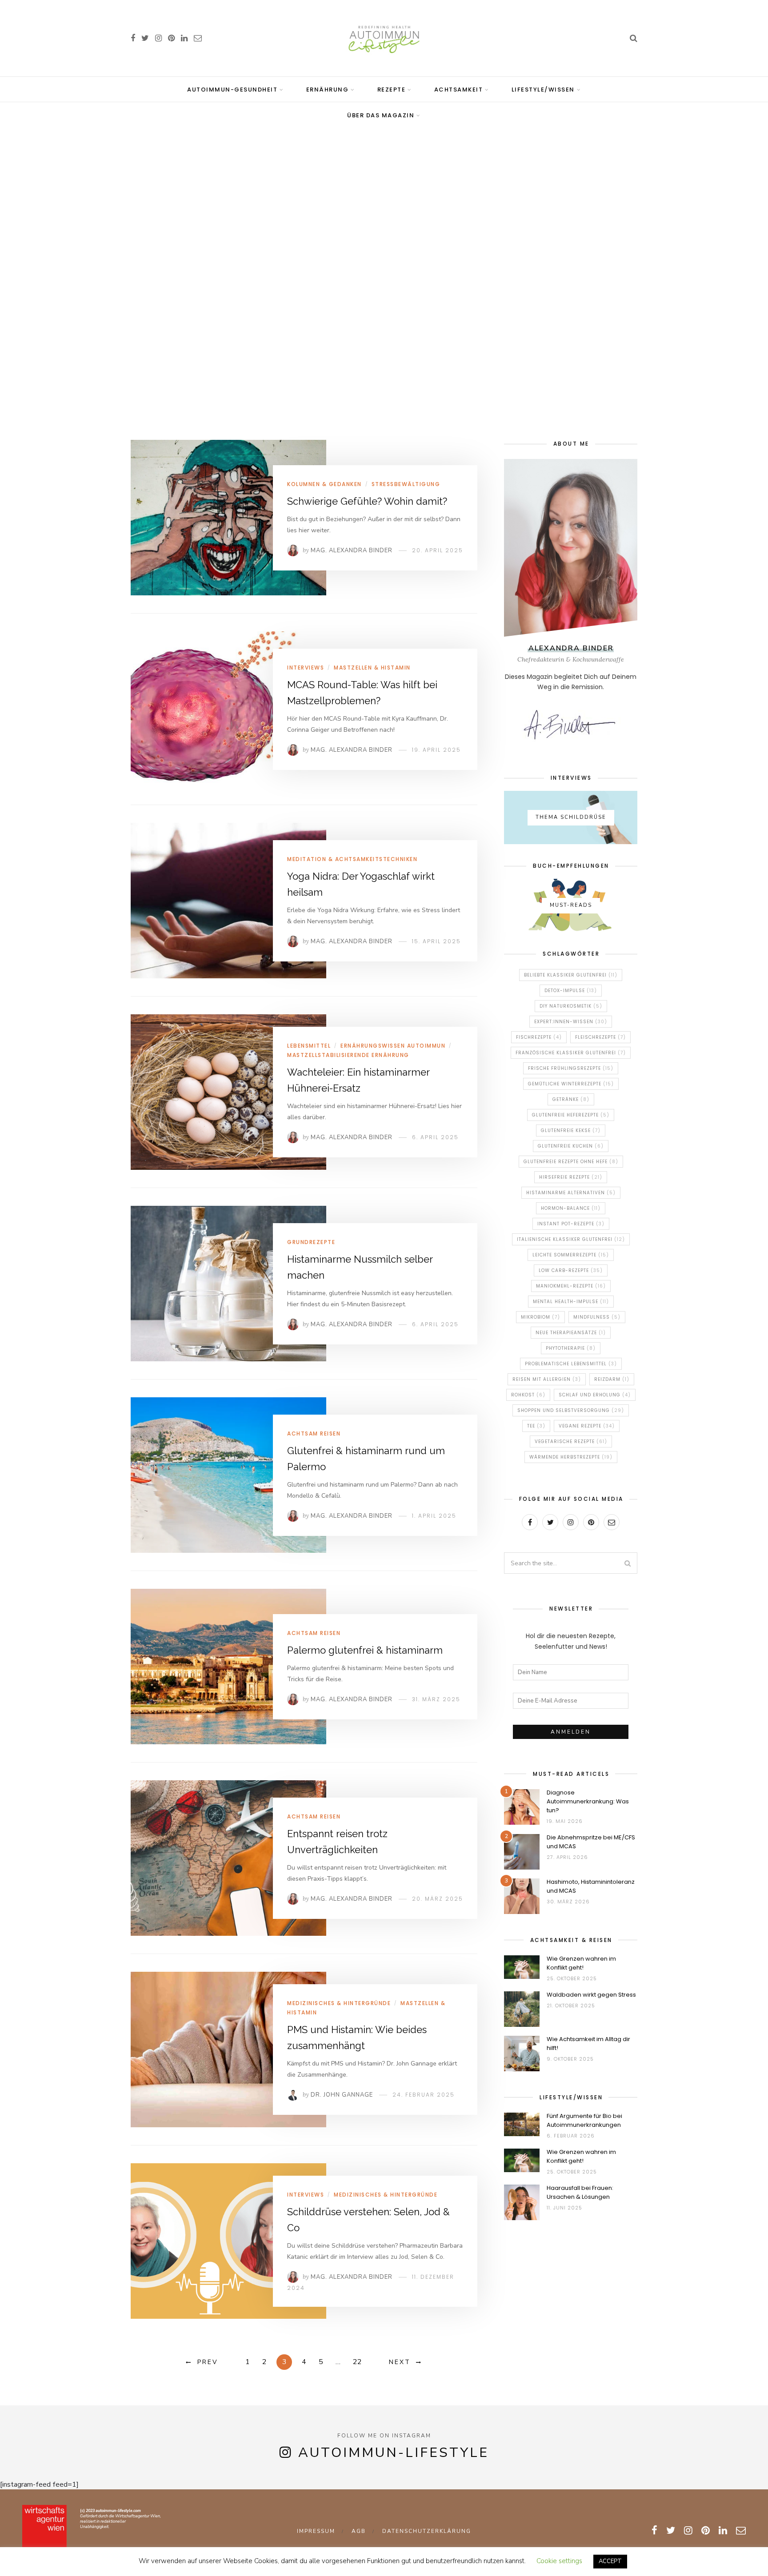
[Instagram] (571, 1522)
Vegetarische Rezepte (571, 1442)
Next (400, 2362)
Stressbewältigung (406, 484)
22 (357, 2362)
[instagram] (158, 38)
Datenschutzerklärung (427, 2531)
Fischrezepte (539, 1037)
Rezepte (392, 90)
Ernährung (328, 90)
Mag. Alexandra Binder (352, 550)
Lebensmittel (309, 1046)
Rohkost (528, 1395)
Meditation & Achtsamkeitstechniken (352, 859)
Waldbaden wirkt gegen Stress (591, 1995)
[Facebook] (530, 1522)
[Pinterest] (591, 1522)
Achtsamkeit (459, 90)
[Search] (634, 38)
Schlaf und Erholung (595, 1395)
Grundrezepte (311, 1242)
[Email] (612, 1522)
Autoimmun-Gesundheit (232, 90)
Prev (208, 2362)
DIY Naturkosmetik (571, 1006)
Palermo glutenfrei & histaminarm (365, 1650)
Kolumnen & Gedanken (324, 484)
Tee (536, 1426)
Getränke (571, 1099)
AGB (359, 2531)
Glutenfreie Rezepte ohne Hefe (571, 1162)
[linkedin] (184, 38)
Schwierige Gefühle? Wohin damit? (367, 501)
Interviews (306, 668)
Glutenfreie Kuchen (571, 1146)
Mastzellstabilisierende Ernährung (348, 1055)
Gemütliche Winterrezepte (571, 1084)
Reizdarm (612, 1379)
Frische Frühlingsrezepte (571, 1068)
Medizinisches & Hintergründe (339, 2003)
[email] (198, 38)
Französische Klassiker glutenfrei (571, 1053)
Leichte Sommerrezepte (571, 1255)
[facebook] (133, 38)
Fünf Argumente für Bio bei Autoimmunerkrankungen (584, 2120)
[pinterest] (171, 38)
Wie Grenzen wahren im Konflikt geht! (581, 1963)
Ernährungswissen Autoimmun (393, 1046)
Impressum (316, 2531)
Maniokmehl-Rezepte (571, 1286)
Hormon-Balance (571, 1208)
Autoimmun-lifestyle (394, 2453)
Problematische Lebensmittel (571, 1364)
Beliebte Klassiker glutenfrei (571, 975)
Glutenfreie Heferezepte (571, 1115)
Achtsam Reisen (314, 1434)
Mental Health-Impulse (571, 1302)
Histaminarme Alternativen (571, 1193)
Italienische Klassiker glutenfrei (571, 1239)
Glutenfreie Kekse (571, 1130)
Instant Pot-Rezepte (571, 1224)
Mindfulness (597, 1317)
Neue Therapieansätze (571, 1333)
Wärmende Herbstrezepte (571, 1457)
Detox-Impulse (571, 991)
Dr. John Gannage (342, 2095)
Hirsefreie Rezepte (571, 1177)
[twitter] (145, 38)
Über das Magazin (381, 115)
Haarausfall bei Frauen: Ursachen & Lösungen (580, 2192)
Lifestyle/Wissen (543, 90)
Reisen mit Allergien (547, 1379)
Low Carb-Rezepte (571, 1270)
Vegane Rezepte (587, 1426)
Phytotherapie (571, 1348)
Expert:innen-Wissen (571, 1022)
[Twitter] (550, 1522)
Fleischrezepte (600, 1037)
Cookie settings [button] (559, 2561)
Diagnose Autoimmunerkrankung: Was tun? (588, 1801)
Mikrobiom (540, 1317)
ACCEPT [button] (610, 2561)
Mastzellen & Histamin (372, 668)
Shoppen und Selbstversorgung (571, 1410)
